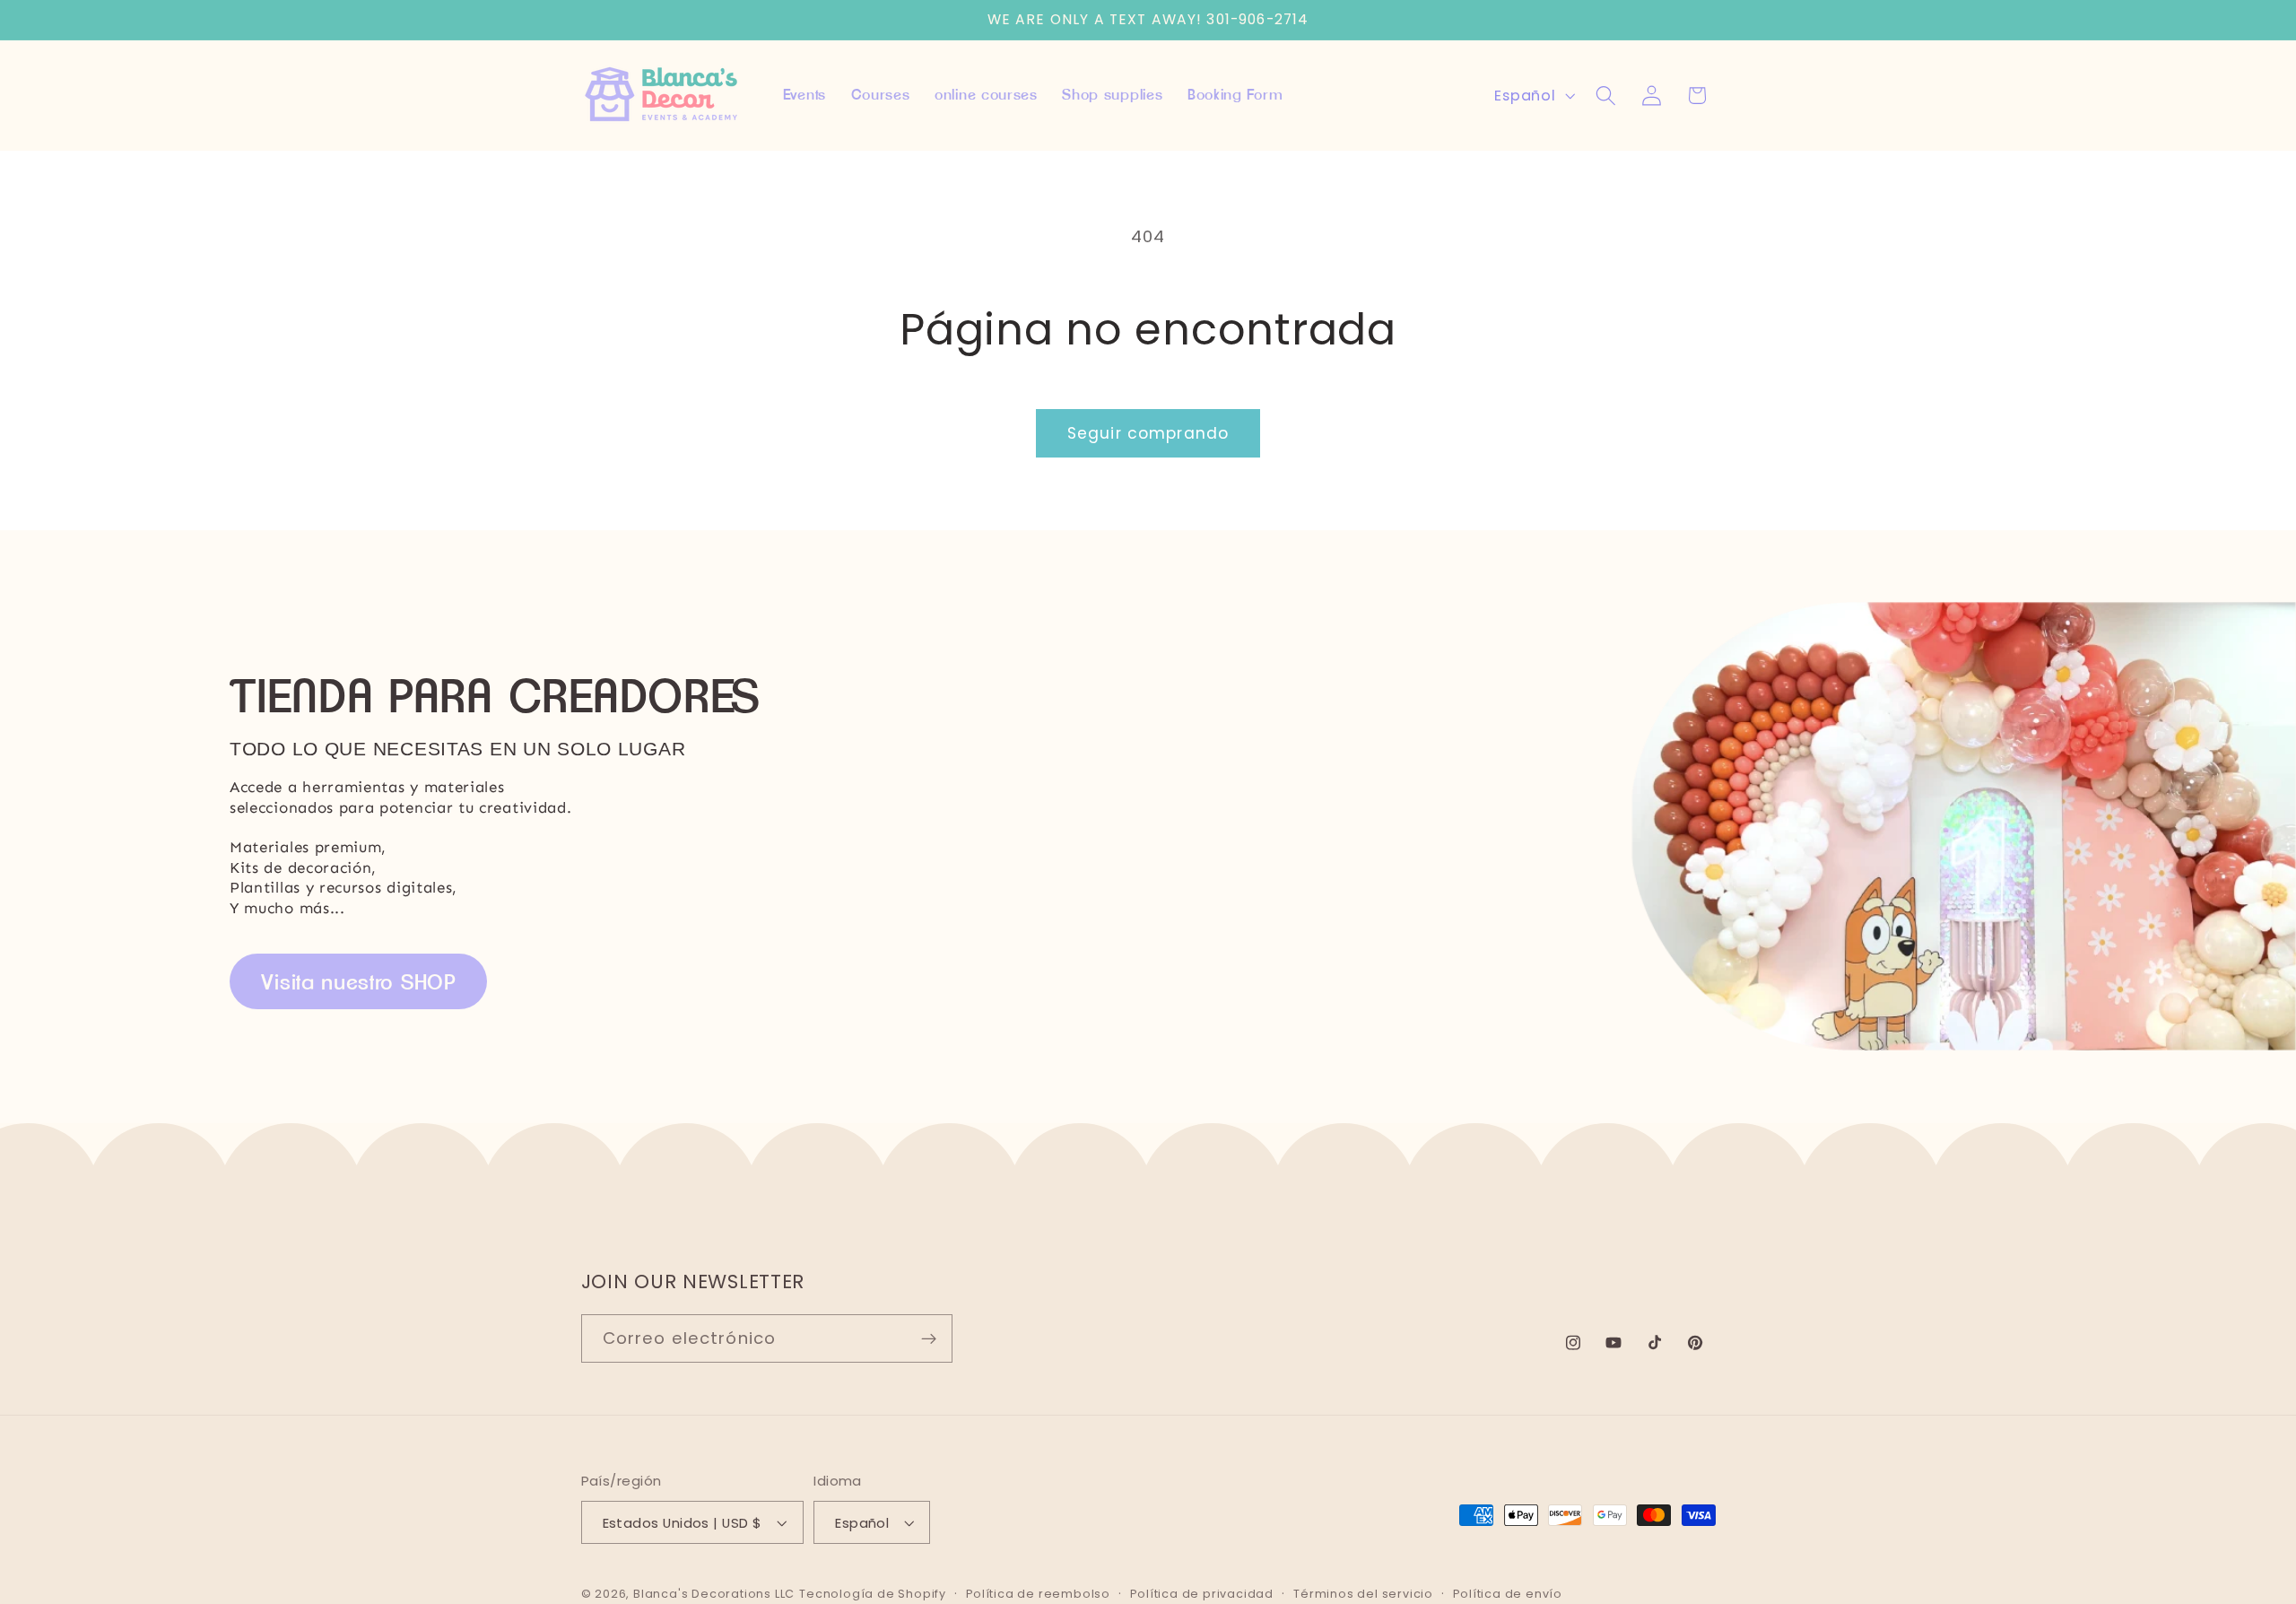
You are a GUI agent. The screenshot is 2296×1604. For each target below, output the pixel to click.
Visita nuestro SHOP (359, 982)
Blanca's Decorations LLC (714, 1594)
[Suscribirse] (929, 1339)
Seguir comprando (1148, 433)
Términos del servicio (1363, 1594)
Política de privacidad (1202, 1594)
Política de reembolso (1038, 1594)
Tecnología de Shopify (873, 1594)
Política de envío (1508, 1594)
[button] (1606, 96)
